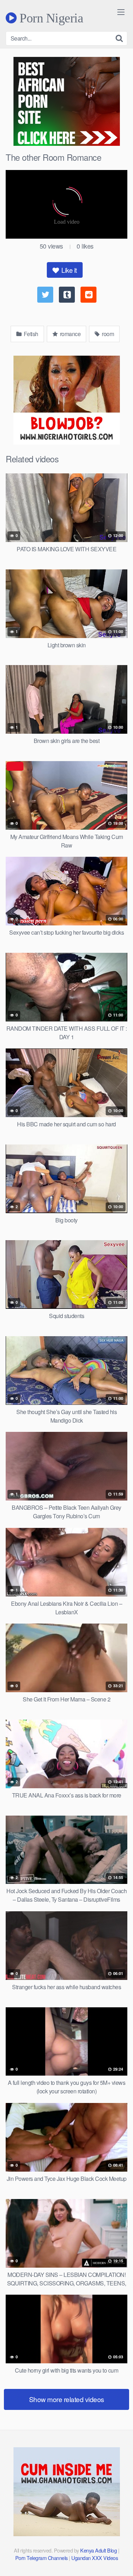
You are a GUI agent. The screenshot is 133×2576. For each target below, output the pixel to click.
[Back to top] (121, 2560)
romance (70, 334)
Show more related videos (67, 2399)
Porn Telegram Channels (42, 2558)
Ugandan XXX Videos (95, 2558)
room (107, 334)
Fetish (30, 334)
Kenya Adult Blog (98, 2550)
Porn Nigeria (50, 18)
